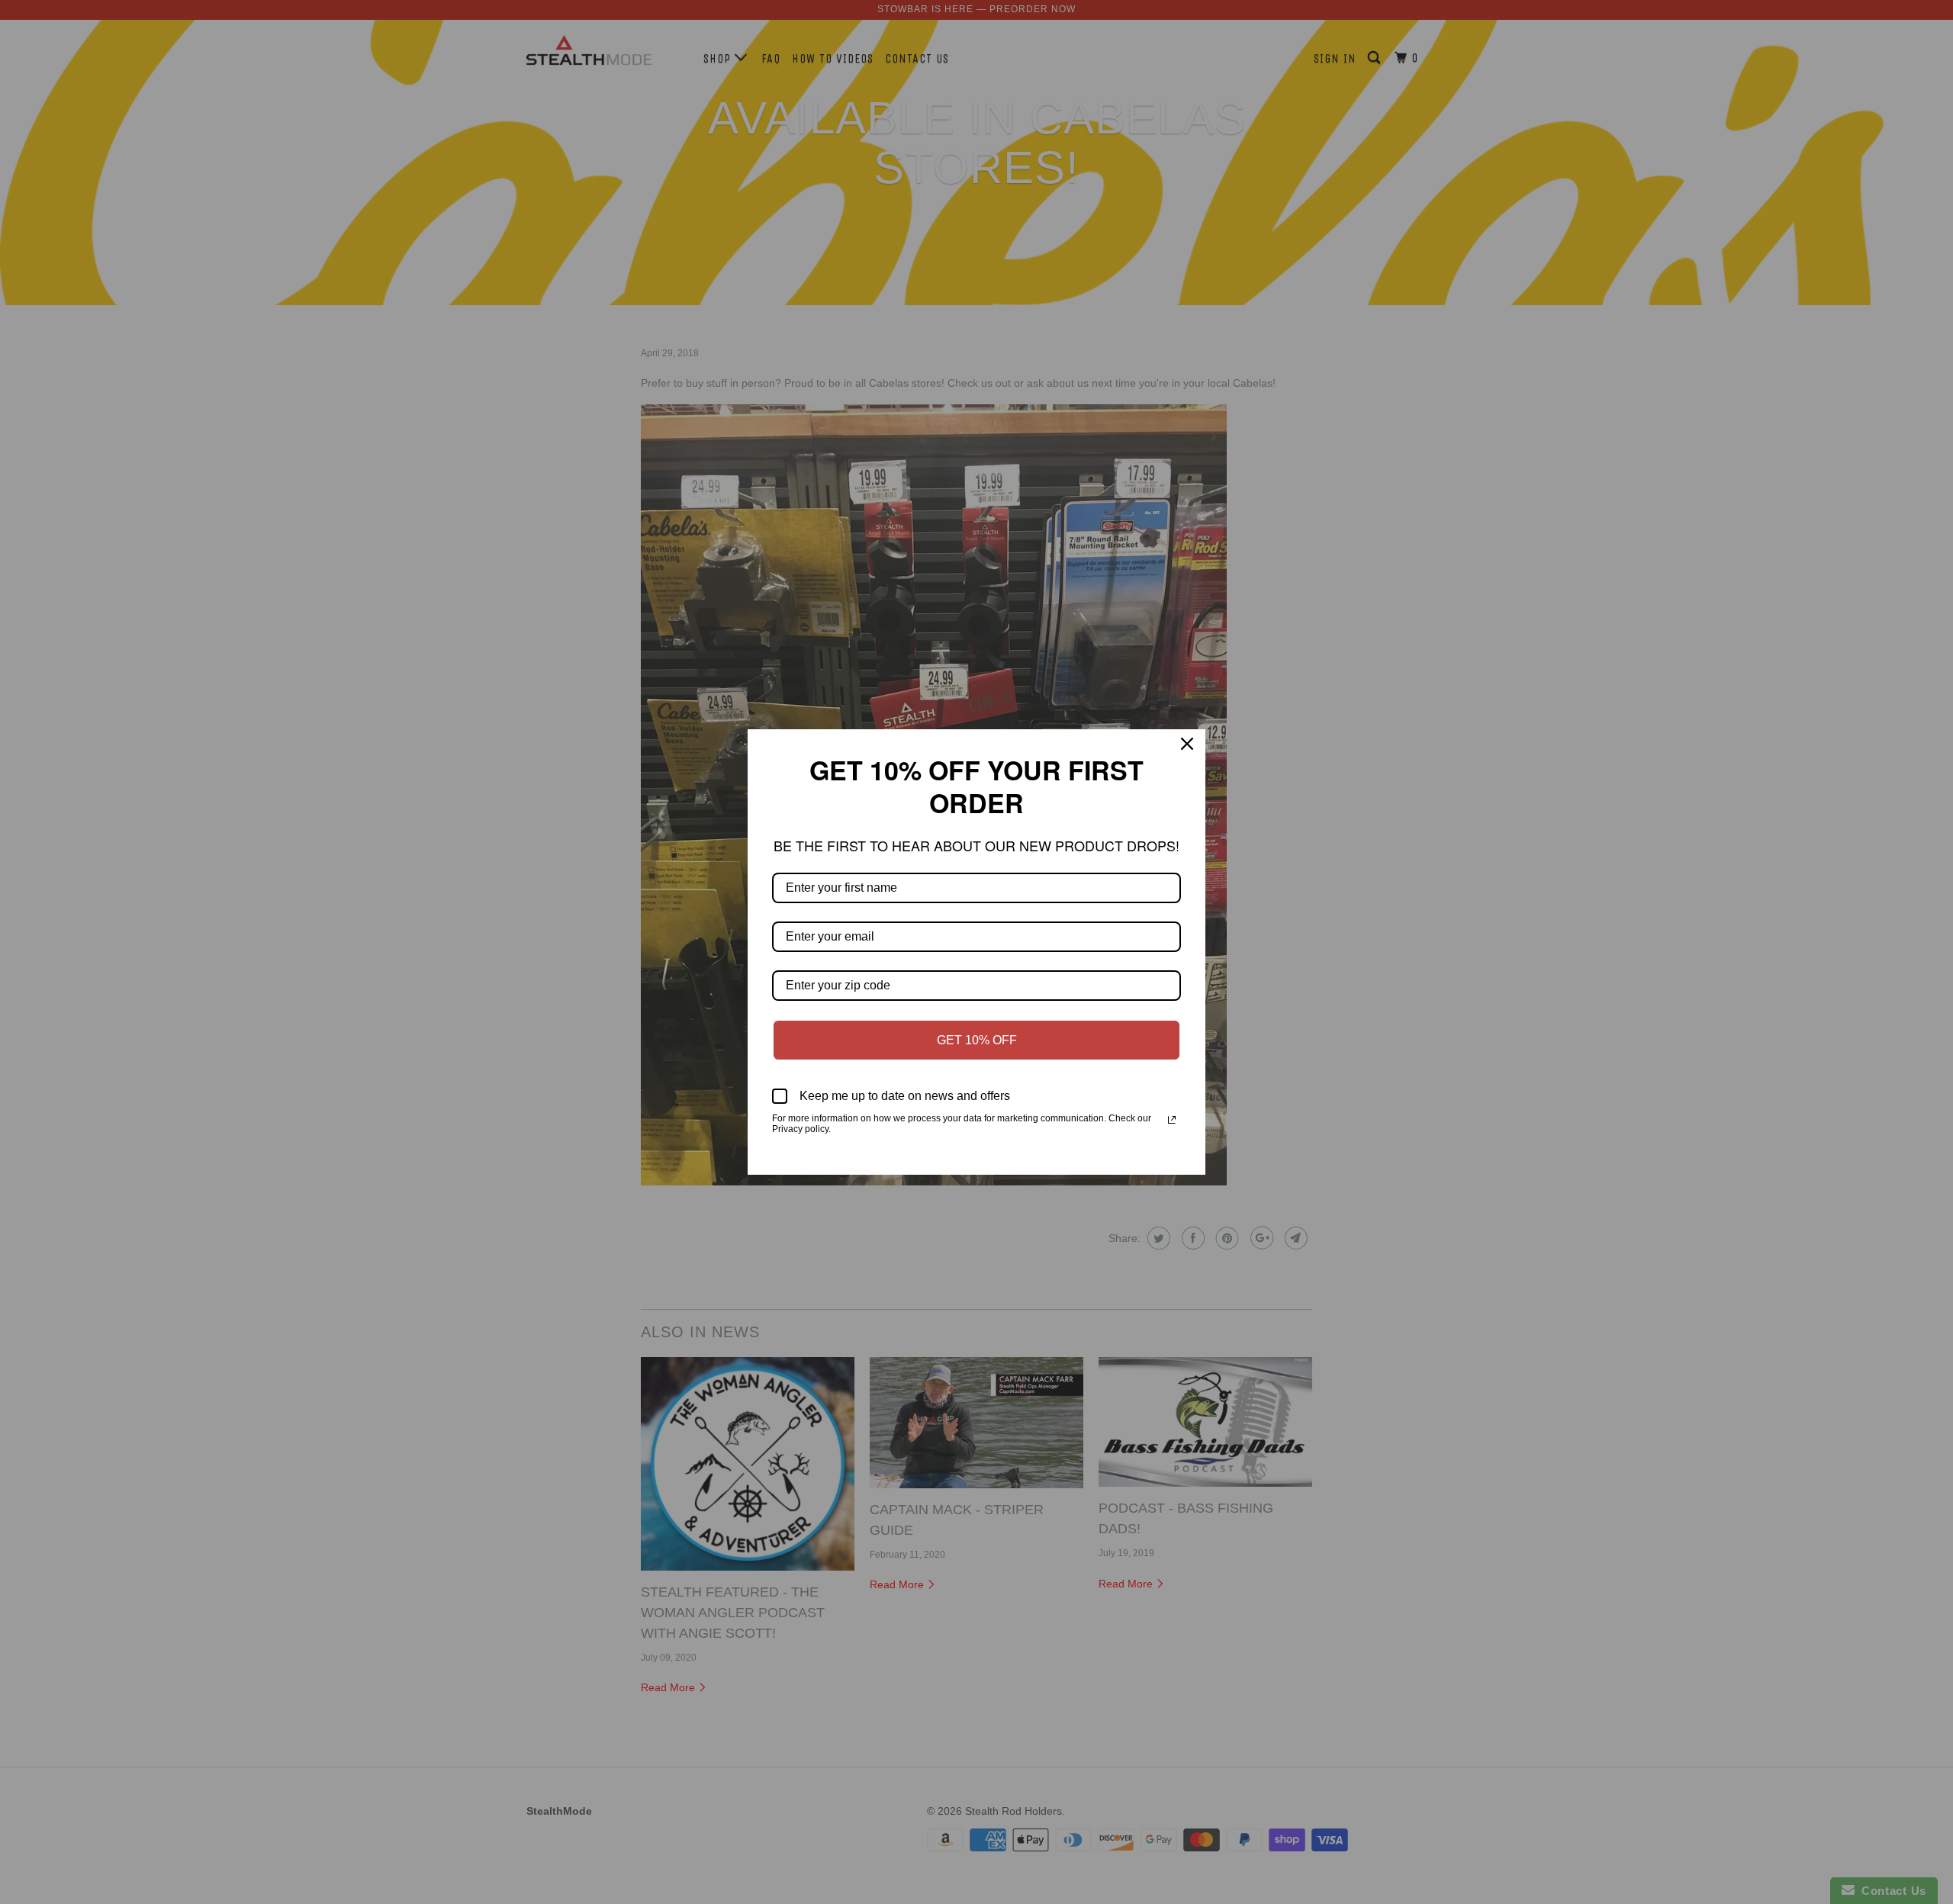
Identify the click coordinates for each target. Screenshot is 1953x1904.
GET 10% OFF (977, 1024)
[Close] (1187, 764)
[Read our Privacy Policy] (1172, 1104)
